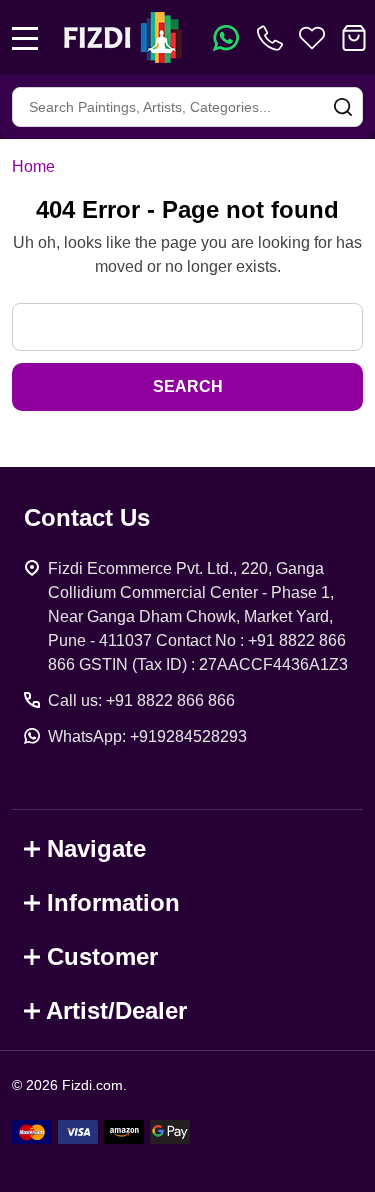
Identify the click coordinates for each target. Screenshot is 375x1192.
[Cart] (354, 38)
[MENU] (25, 38)
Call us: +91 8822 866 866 (141, 700)
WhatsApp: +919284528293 (147, 736)
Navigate (96, 848)
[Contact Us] (274, 38)
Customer (102, 956)
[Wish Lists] (312, 38)
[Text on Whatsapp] (226, 38)
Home (33, 166)
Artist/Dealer (116, 1010)
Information (113, 902)
